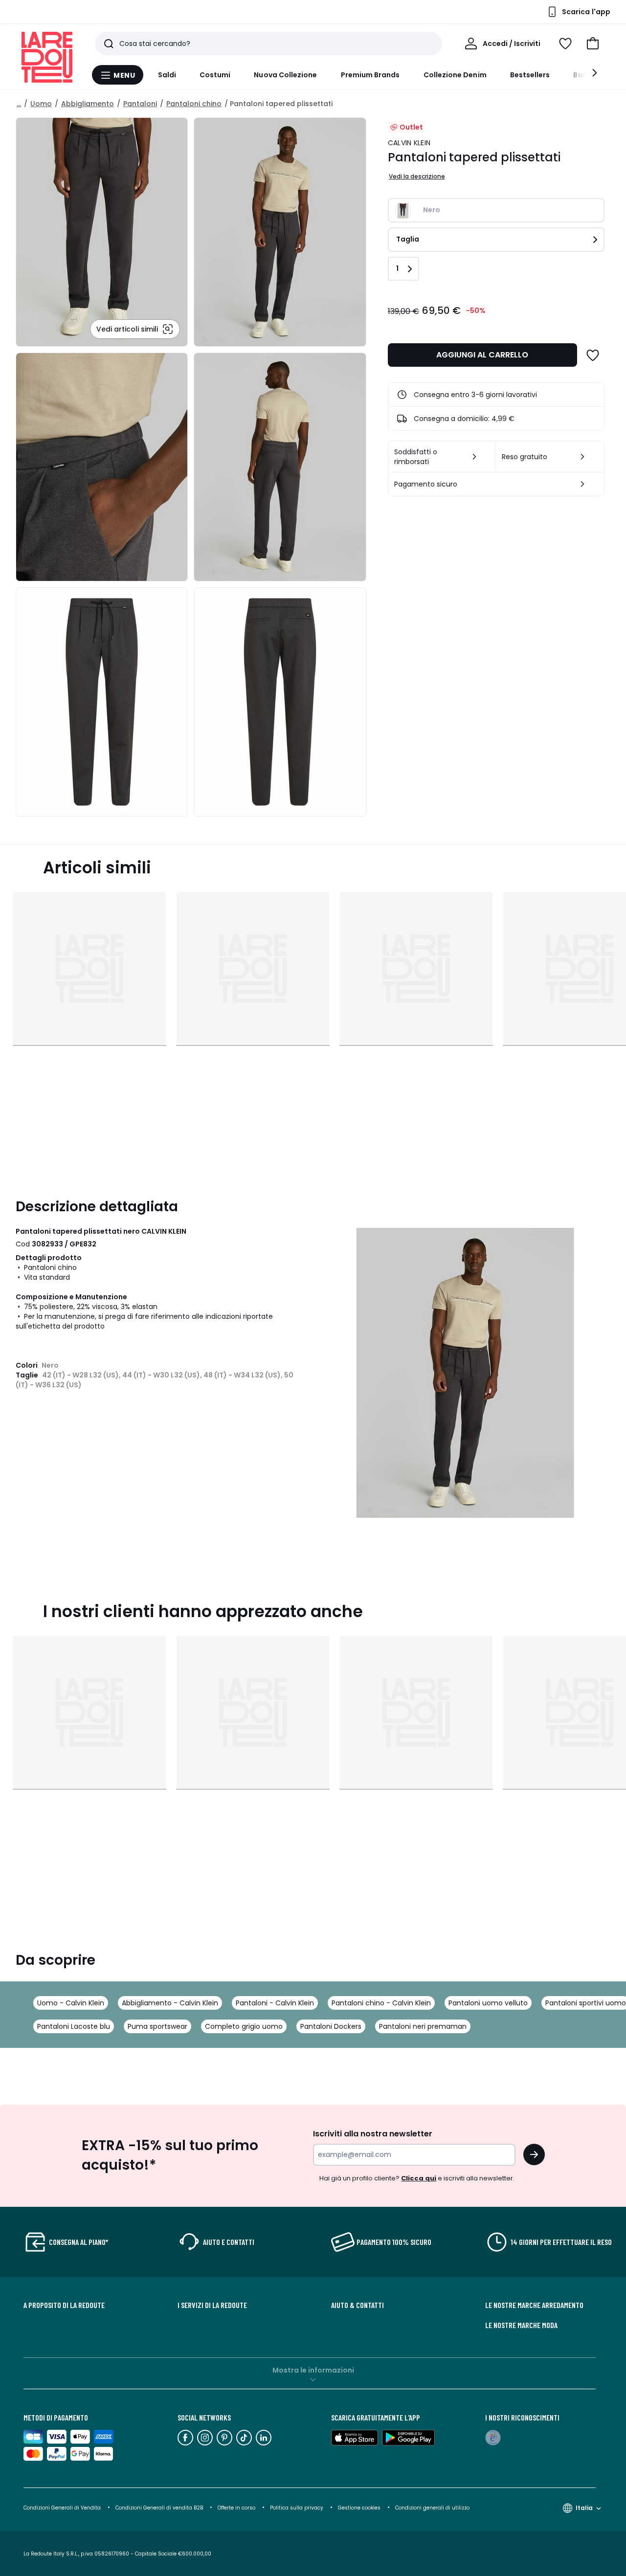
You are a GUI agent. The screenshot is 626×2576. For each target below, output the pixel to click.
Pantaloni (140, 104)
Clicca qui (419, 2178)
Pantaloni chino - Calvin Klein (381, 2003)
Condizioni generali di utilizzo (432, 2508)
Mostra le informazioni (313, 2370)
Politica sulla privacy (297, 2508)
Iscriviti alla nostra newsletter (373, 2134)
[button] (593, 44)
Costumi (215, 75)
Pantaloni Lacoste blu (74, 2026)
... (19, 104)
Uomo (41, 104)
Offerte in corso (236, 2508)
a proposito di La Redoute (64, 2305)
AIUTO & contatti (358, 2305)
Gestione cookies (359, 2508)
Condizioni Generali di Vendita (62, 2508)
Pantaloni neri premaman (423, 2026)
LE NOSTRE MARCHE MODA (521, 2325)
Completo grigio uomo (244, 2026)
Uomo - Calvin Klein (71, 2003)
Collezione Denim (455, 75)
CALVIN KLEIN (409, 143)
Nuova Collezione (285, 75)
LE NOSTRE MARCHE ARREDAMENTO (534, 2305)
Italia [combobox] (584, 2508)
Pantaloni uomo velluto (488, 2003)
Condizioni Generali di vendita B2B (159, 2508)
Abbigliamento (88, 104)
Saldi (167, 75)
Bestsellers (530, 75)
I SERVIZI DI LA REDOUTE (212, 2305)
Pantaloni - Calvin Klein (275, 2003)
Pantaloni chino (194, 104)
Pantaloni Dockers (331, 2026)
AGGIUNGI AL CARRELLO (482, 355)
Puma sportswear (157, 2026)
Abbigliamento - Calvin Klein (170, 2003)
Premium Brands (370, 75)
